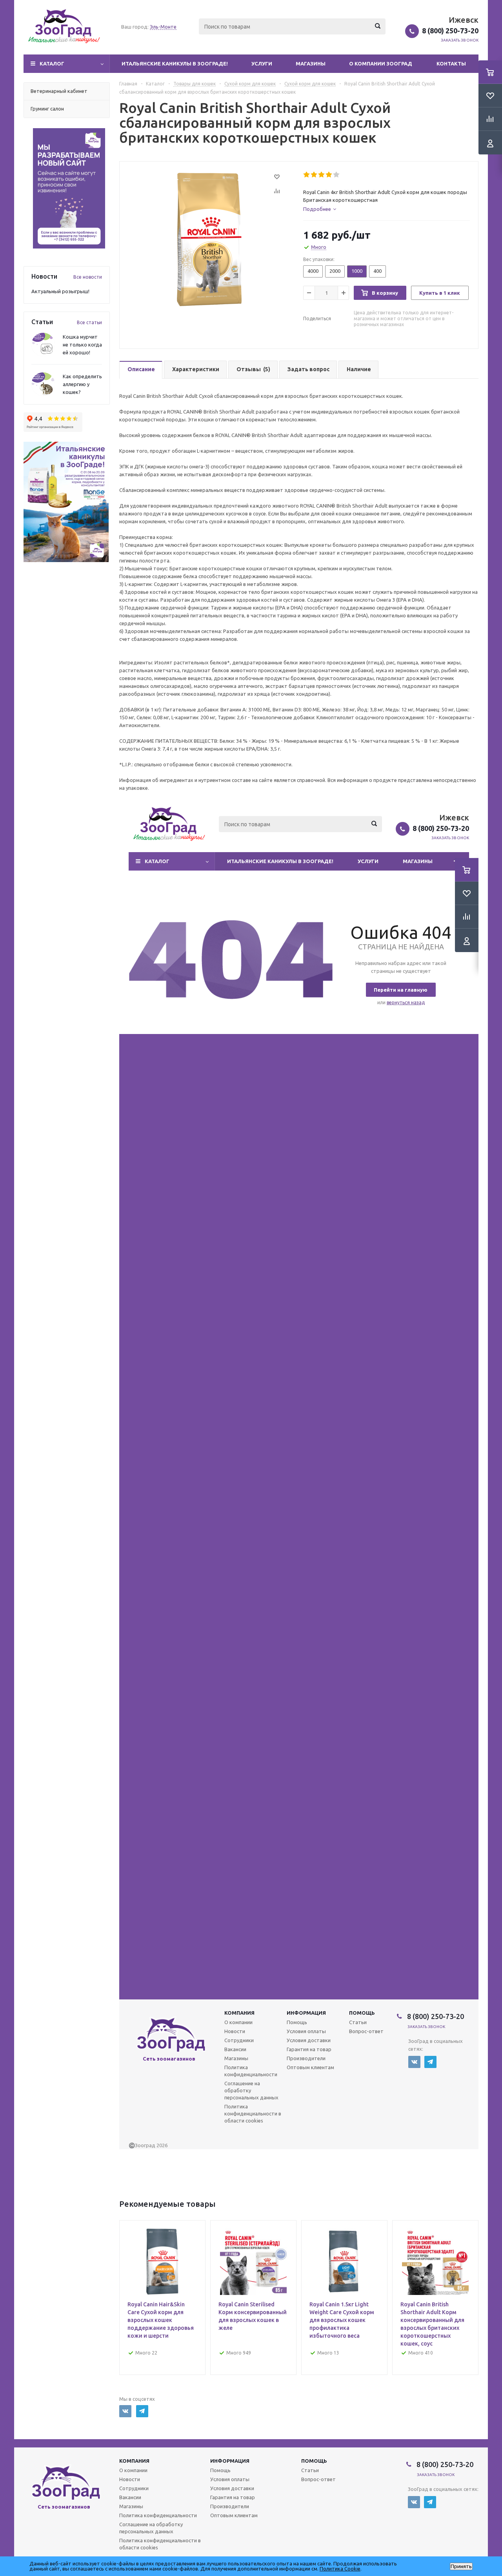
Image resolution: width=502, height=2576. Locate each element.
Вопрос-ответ (318, 2479)
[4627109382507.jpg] (209, 239)
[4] (329, 175)
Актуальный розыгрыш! (60, 291)
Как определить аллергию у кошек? (82, 384)
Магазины (311, 63)
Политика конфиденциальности (158, 2515)
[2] (314, 175)
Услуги (262, 63)
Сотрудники (134, 2488)
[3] (322, 175)
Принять (461, 2566)
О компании (133, 2470)
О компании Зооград (381, 63)
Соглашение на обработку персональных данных (151, 2528)
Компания (134, 2461)
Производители (230, 2506)
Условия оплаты (230, 2479)
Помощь (314, 2461)
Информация (230, 2461)
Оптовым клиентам (234, 2515)
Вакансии (130, 2497)
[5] (337, 175)
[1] (307, 175)
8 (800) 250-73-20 (450, 31)
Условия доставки (232, 2488)
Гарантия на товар (233, 2497)
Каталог (52, 63)
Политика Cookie (340, 2569)
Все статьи (89, 322)
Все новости (88, 277)
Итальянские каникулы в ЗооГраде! (175, 63)
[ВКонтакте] (125, 2411)
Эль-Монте (163, 27)
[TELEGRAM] (142, 2411)
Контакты (451, 63)
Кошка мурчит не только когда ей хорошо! (82, 345)
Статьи (310, 2470)
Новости (130, 2479)
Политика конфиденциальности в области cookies (160, 2544)
